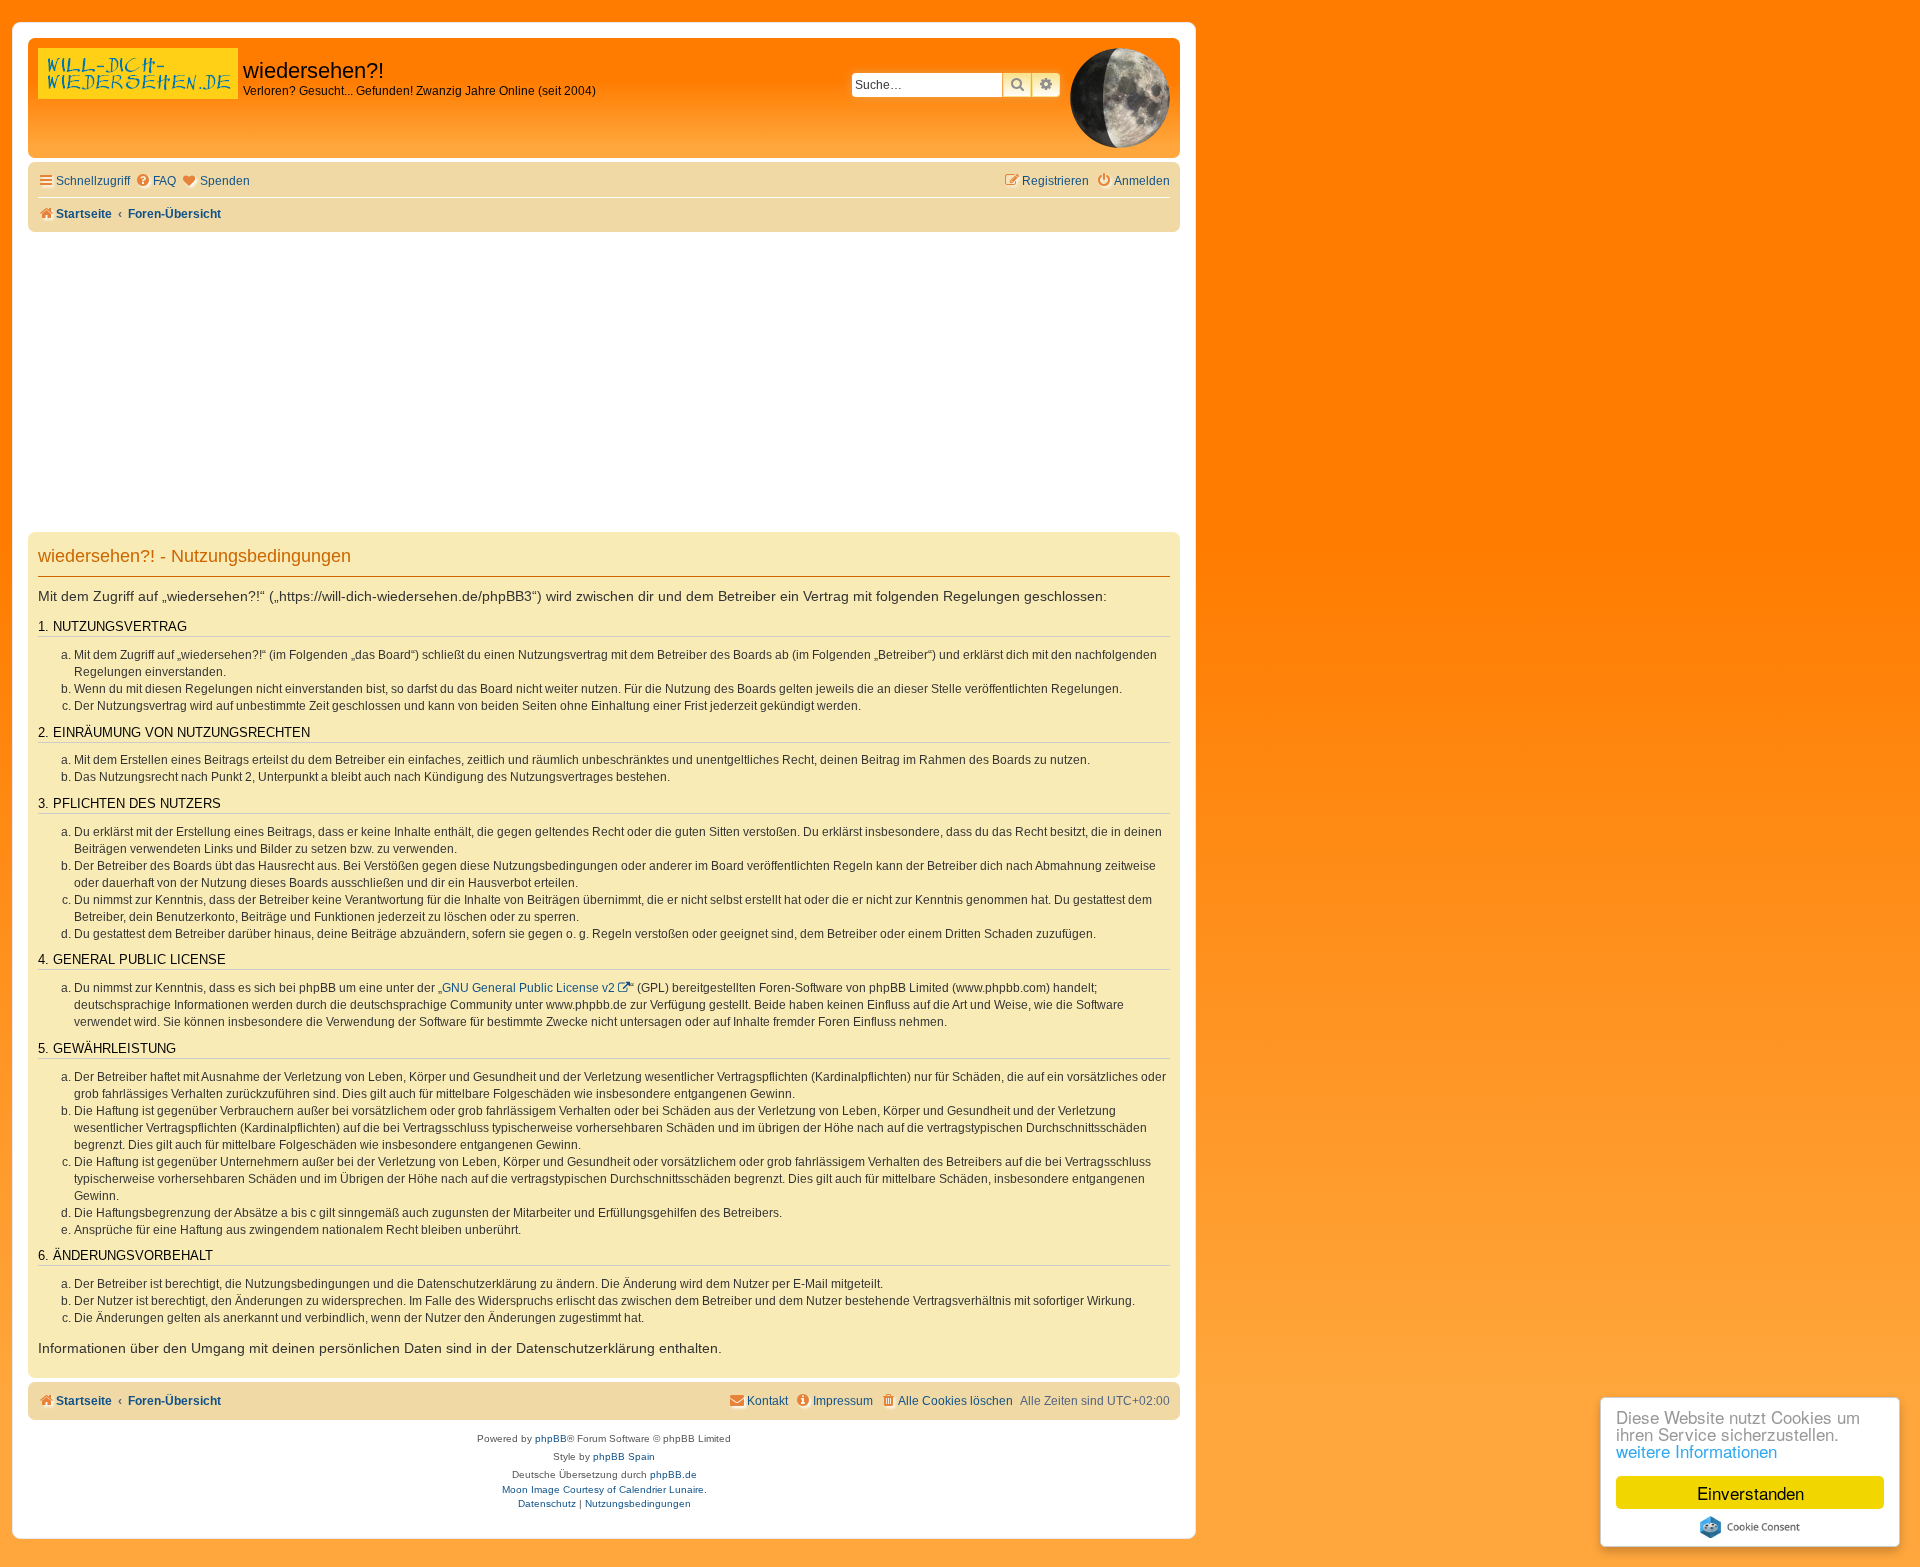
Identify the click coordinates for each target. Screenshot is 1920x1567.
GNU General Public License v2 (528, 988)
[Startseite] (138, 94)
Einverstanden (1750, 1492)
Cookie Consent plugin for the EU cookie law (1750, 1527)
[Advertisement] (604, 382)
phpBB (551, 1438)
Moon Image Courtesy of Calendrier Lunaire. (604, 1489)
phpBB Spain (624, 1456)
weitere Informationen (1696, 1450)
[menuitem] (155, 181)
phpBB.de (673, 1474)
